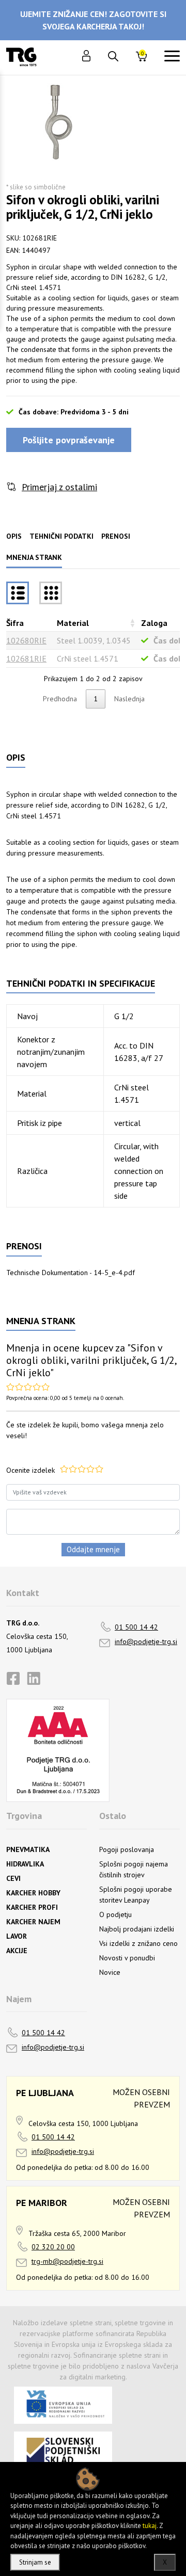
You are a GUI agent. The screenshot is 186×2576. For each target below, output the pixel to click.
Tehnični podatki (61, 536)
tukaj (150, 2526)
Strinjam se (35, 2562)
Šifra (15, 623)
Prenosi (116, 536)
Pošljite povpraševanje (69, 440)
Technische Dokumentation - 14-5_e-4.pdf (71, 1273)
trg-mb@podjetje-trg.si (67, 2261)
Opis (14, 536)
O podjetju (115, 1914)
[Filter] (51, 593)
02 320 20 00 (53, 2247)
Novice (110, 1972)
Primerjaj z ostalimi (59, 487)
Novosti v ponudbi (127, 1958)
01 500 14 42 (136, 1627)
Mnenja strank (34, 557)
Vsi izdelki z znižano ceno (138, 1943)
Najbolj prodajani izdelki (137, 1929)
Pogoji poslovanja (127, 1849)
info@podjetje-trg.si (146, 1641)
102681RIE (26, 658)
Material (73, 623)
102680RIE (26, 640)
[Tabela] (18, 593)
